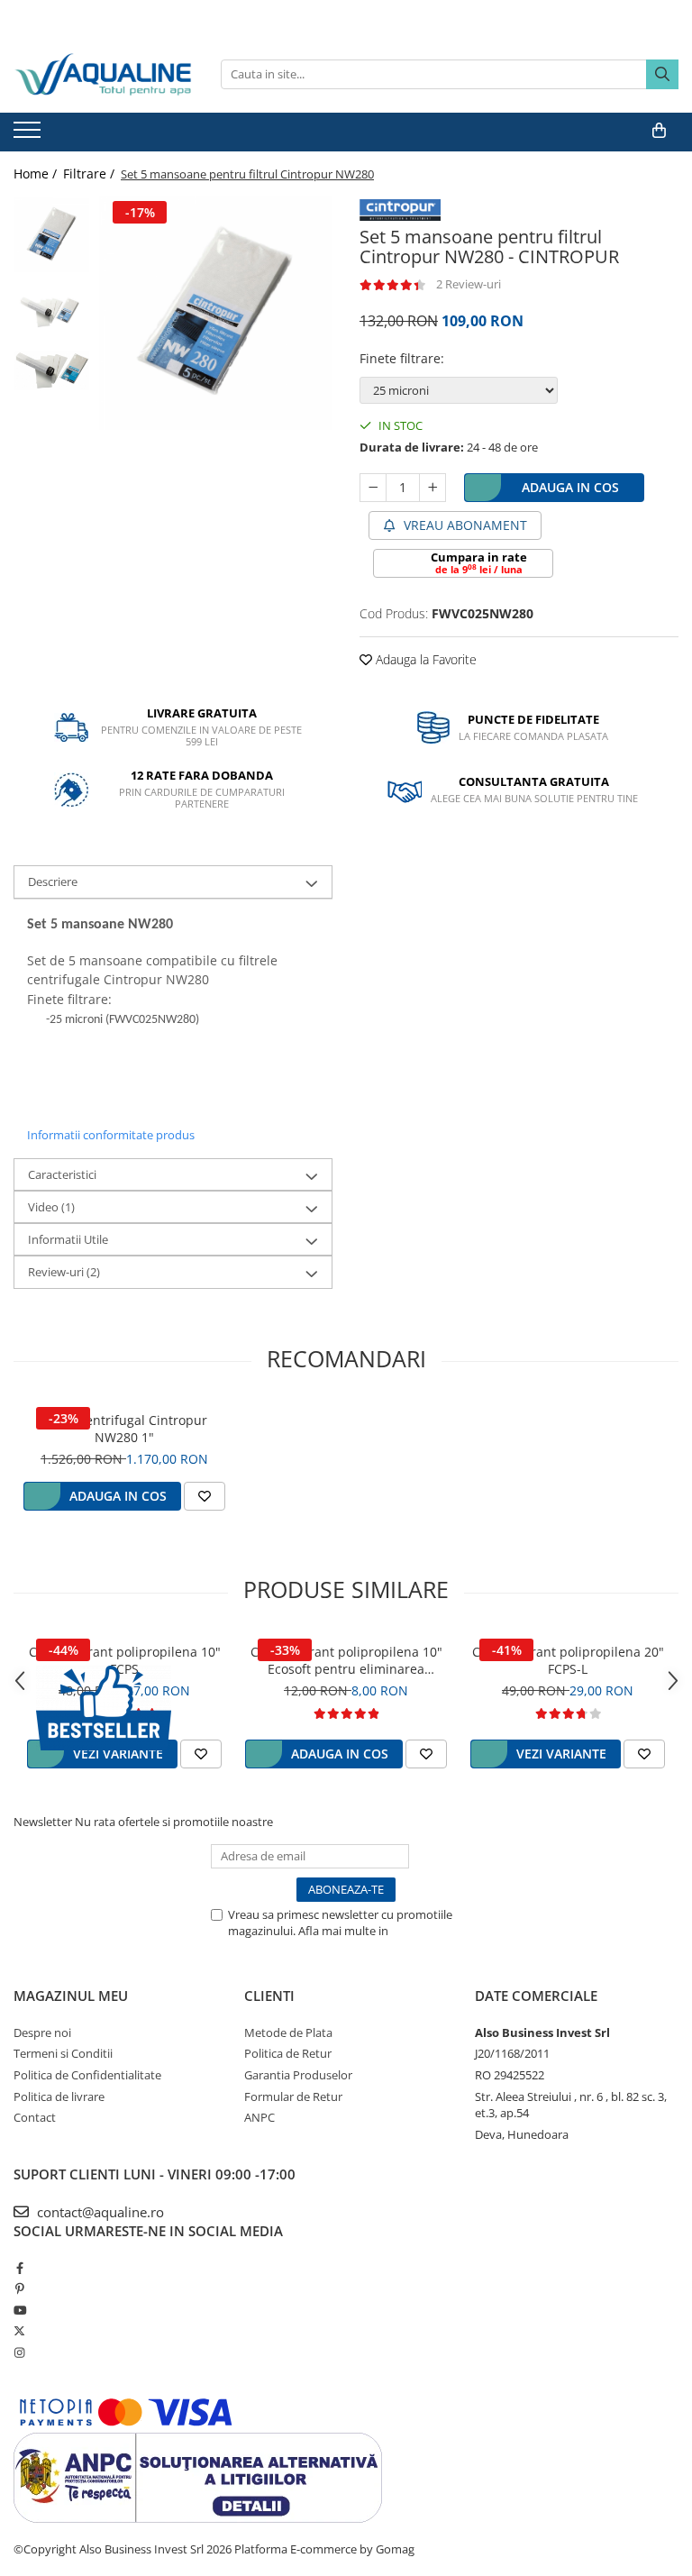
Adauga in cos (570, 487)
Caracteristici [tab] (62, 1174)
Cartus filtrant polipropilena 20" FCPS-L (568, 1660)
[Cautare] (662, 74)
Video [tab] (51, 1207)
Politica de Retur (288, 2053)
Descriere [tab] (53, 882)
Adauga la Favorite (424, 659)
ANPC (259, 2117)
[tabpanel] (216, 313)
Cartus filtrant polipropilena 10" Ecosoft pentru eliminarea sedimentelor (346, 1660)
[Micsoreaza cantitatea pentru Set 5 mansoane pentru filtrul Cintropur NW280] (373, 488)
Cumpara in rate (479, 562)
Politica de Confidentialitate (87, 2075)
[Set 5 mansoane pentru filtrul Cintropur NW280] (216, 313)
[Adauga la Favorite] (205, 1496)
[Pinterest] (19, 2288)
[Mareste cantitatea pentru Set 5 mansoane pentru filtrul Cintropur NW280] (432, 488)
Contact (35, 2117)
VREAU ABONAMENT (464, 525)
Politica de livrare (59, 2096)
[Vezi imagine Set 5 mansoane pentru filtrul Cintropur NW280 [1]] (52, 311)
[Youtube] (19, 2310)
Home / (37, 174)
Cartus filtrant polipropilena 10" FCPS (125, 1660)
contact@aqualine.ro (99, 2212)
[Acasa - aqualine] (104, 74)
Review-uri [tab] (64, 1272)
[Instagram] (19, 2352)
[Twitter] (19, 2331)
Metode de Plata (288, 2032)
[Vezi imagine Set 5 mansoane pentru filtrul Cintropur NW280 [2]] (52, 371)
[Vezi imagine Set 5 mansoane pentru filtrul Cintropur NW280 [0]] (52, 235)
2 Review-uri (469, 284)
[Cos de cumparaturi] (659, 131)
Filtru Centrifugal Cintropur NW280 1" (125, 1429)
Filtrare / (91, 174)
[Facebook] (19, 2268)
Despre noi (42, 2032)
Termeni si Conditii (63, 2053)
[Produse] (29, 135)
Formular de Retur (293, 2096)
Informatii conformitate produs (111, 1135)
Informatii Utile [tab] (68, 1239)
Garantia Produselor (298, 2075)
